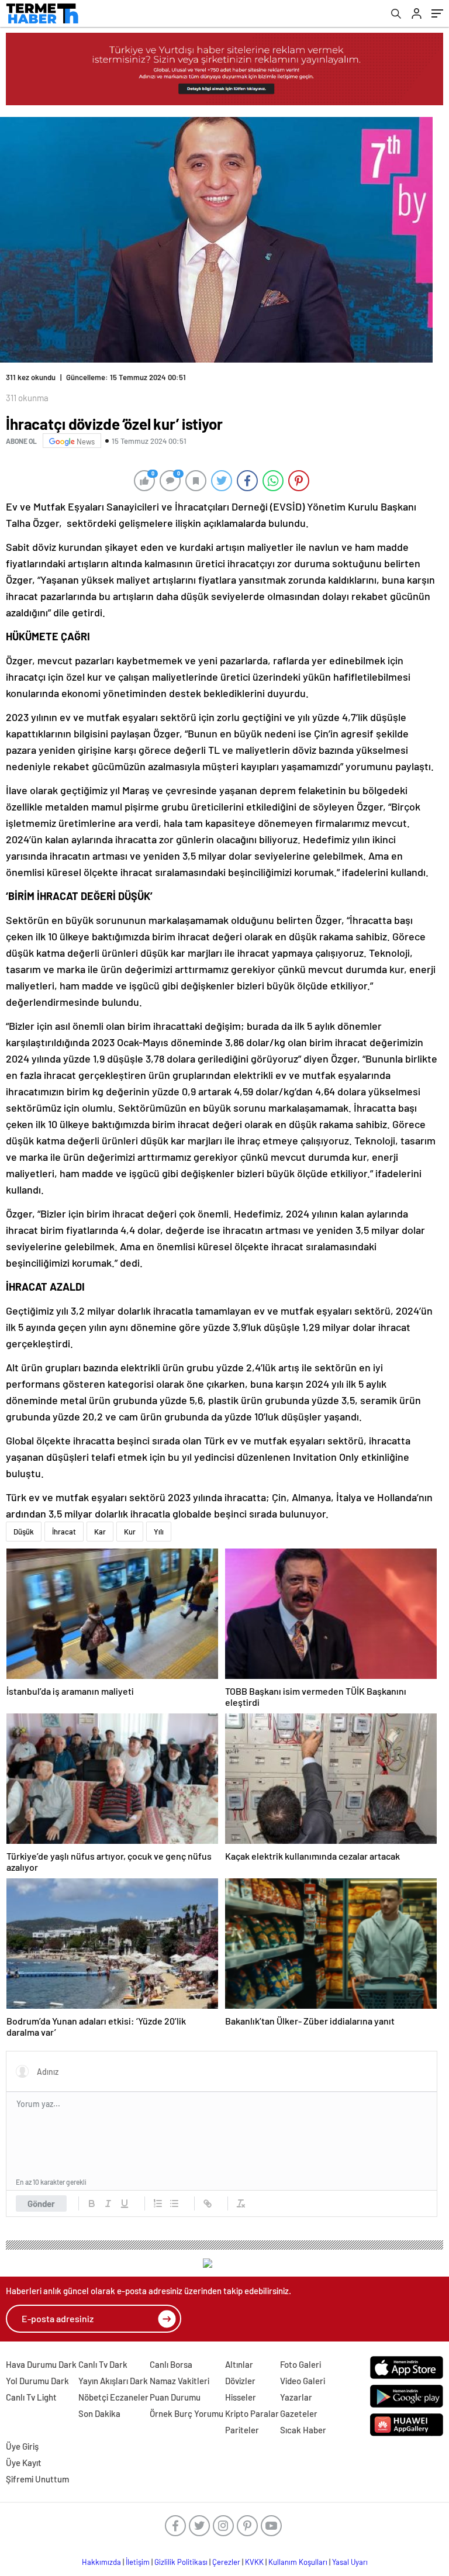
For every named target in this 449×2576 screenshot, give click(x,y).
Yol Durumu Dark (37, 2381)
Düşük (24, 1532)
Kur (130, 1532)
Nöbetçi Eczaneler (113, 2397)
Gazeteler (299, 2413)
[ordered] (158, 2203)
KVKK (254, 2562)
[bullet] (174, 2203)
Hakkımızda (101, 2562)
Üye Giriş (22, 2446)
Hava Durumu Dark (41, 2364)
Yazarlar (296, 2397)
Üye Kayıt (24, 2463)
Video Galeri (303, 2381)
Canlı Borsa (171, 2364)
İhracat (64, 1532)
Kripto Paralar (252, 2413)
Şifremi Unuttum (37, 2479)
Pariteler (242, 2430)
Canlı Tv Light (31, 2397)
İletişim (138, 2562)
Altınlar (239, 2364)
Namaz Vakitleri (179, 2381)
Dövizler (240, 2381)
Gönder (41, 2203)
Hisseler (241, 2397)
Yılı (159, 1532)
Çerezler (226, 2562)
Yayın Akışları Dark (113, 2381)
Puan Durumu (175, 2397)
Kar (100, 1532)
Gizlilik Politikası (181, 2562)
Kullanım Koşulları (298, 2562)
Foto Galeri (301, 2364)
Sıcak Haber (303, 2430)
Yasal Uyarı (350, 2562)
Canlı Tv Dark (103, 2364)
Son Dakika (99, 2413)
